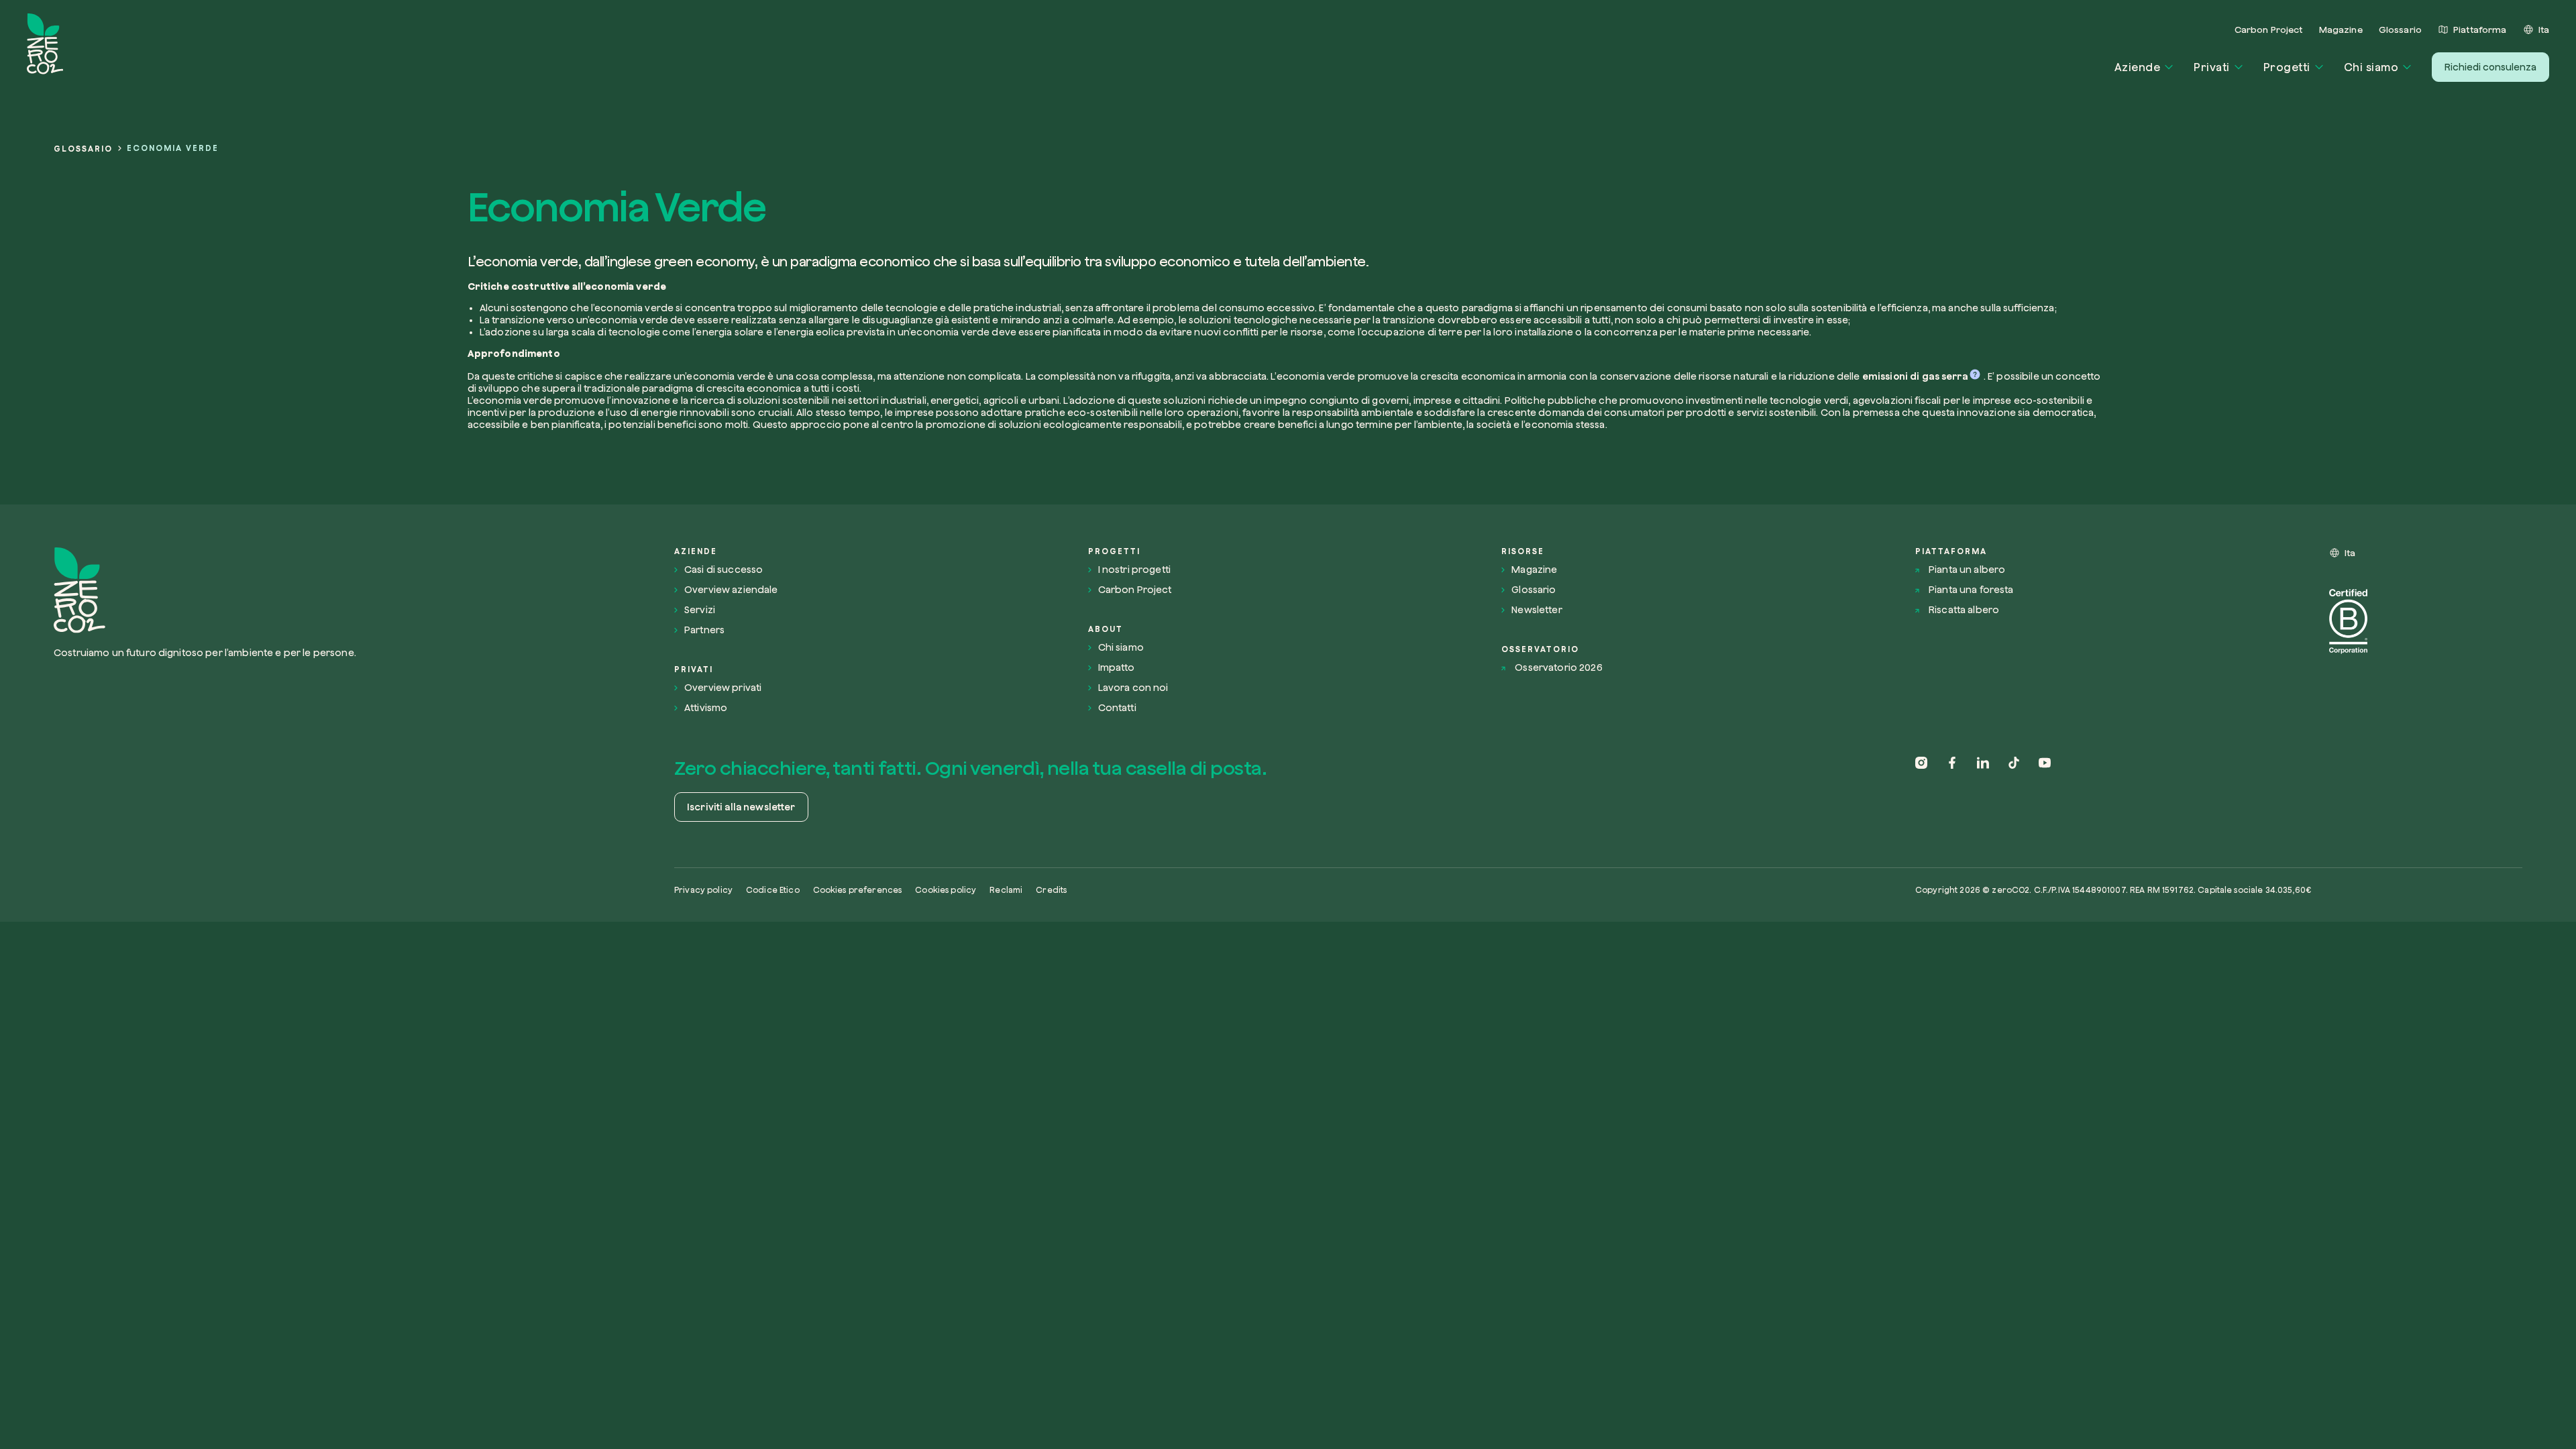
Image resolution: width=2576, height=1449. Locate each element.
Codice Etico (773, 890)
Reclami (1006, 890)
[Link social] (1921, 791)
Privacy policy (703, 890)
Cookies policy (946, 890)
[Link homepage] (254, 590)
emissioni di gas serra (1915, 376)
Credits (1051, 890)
